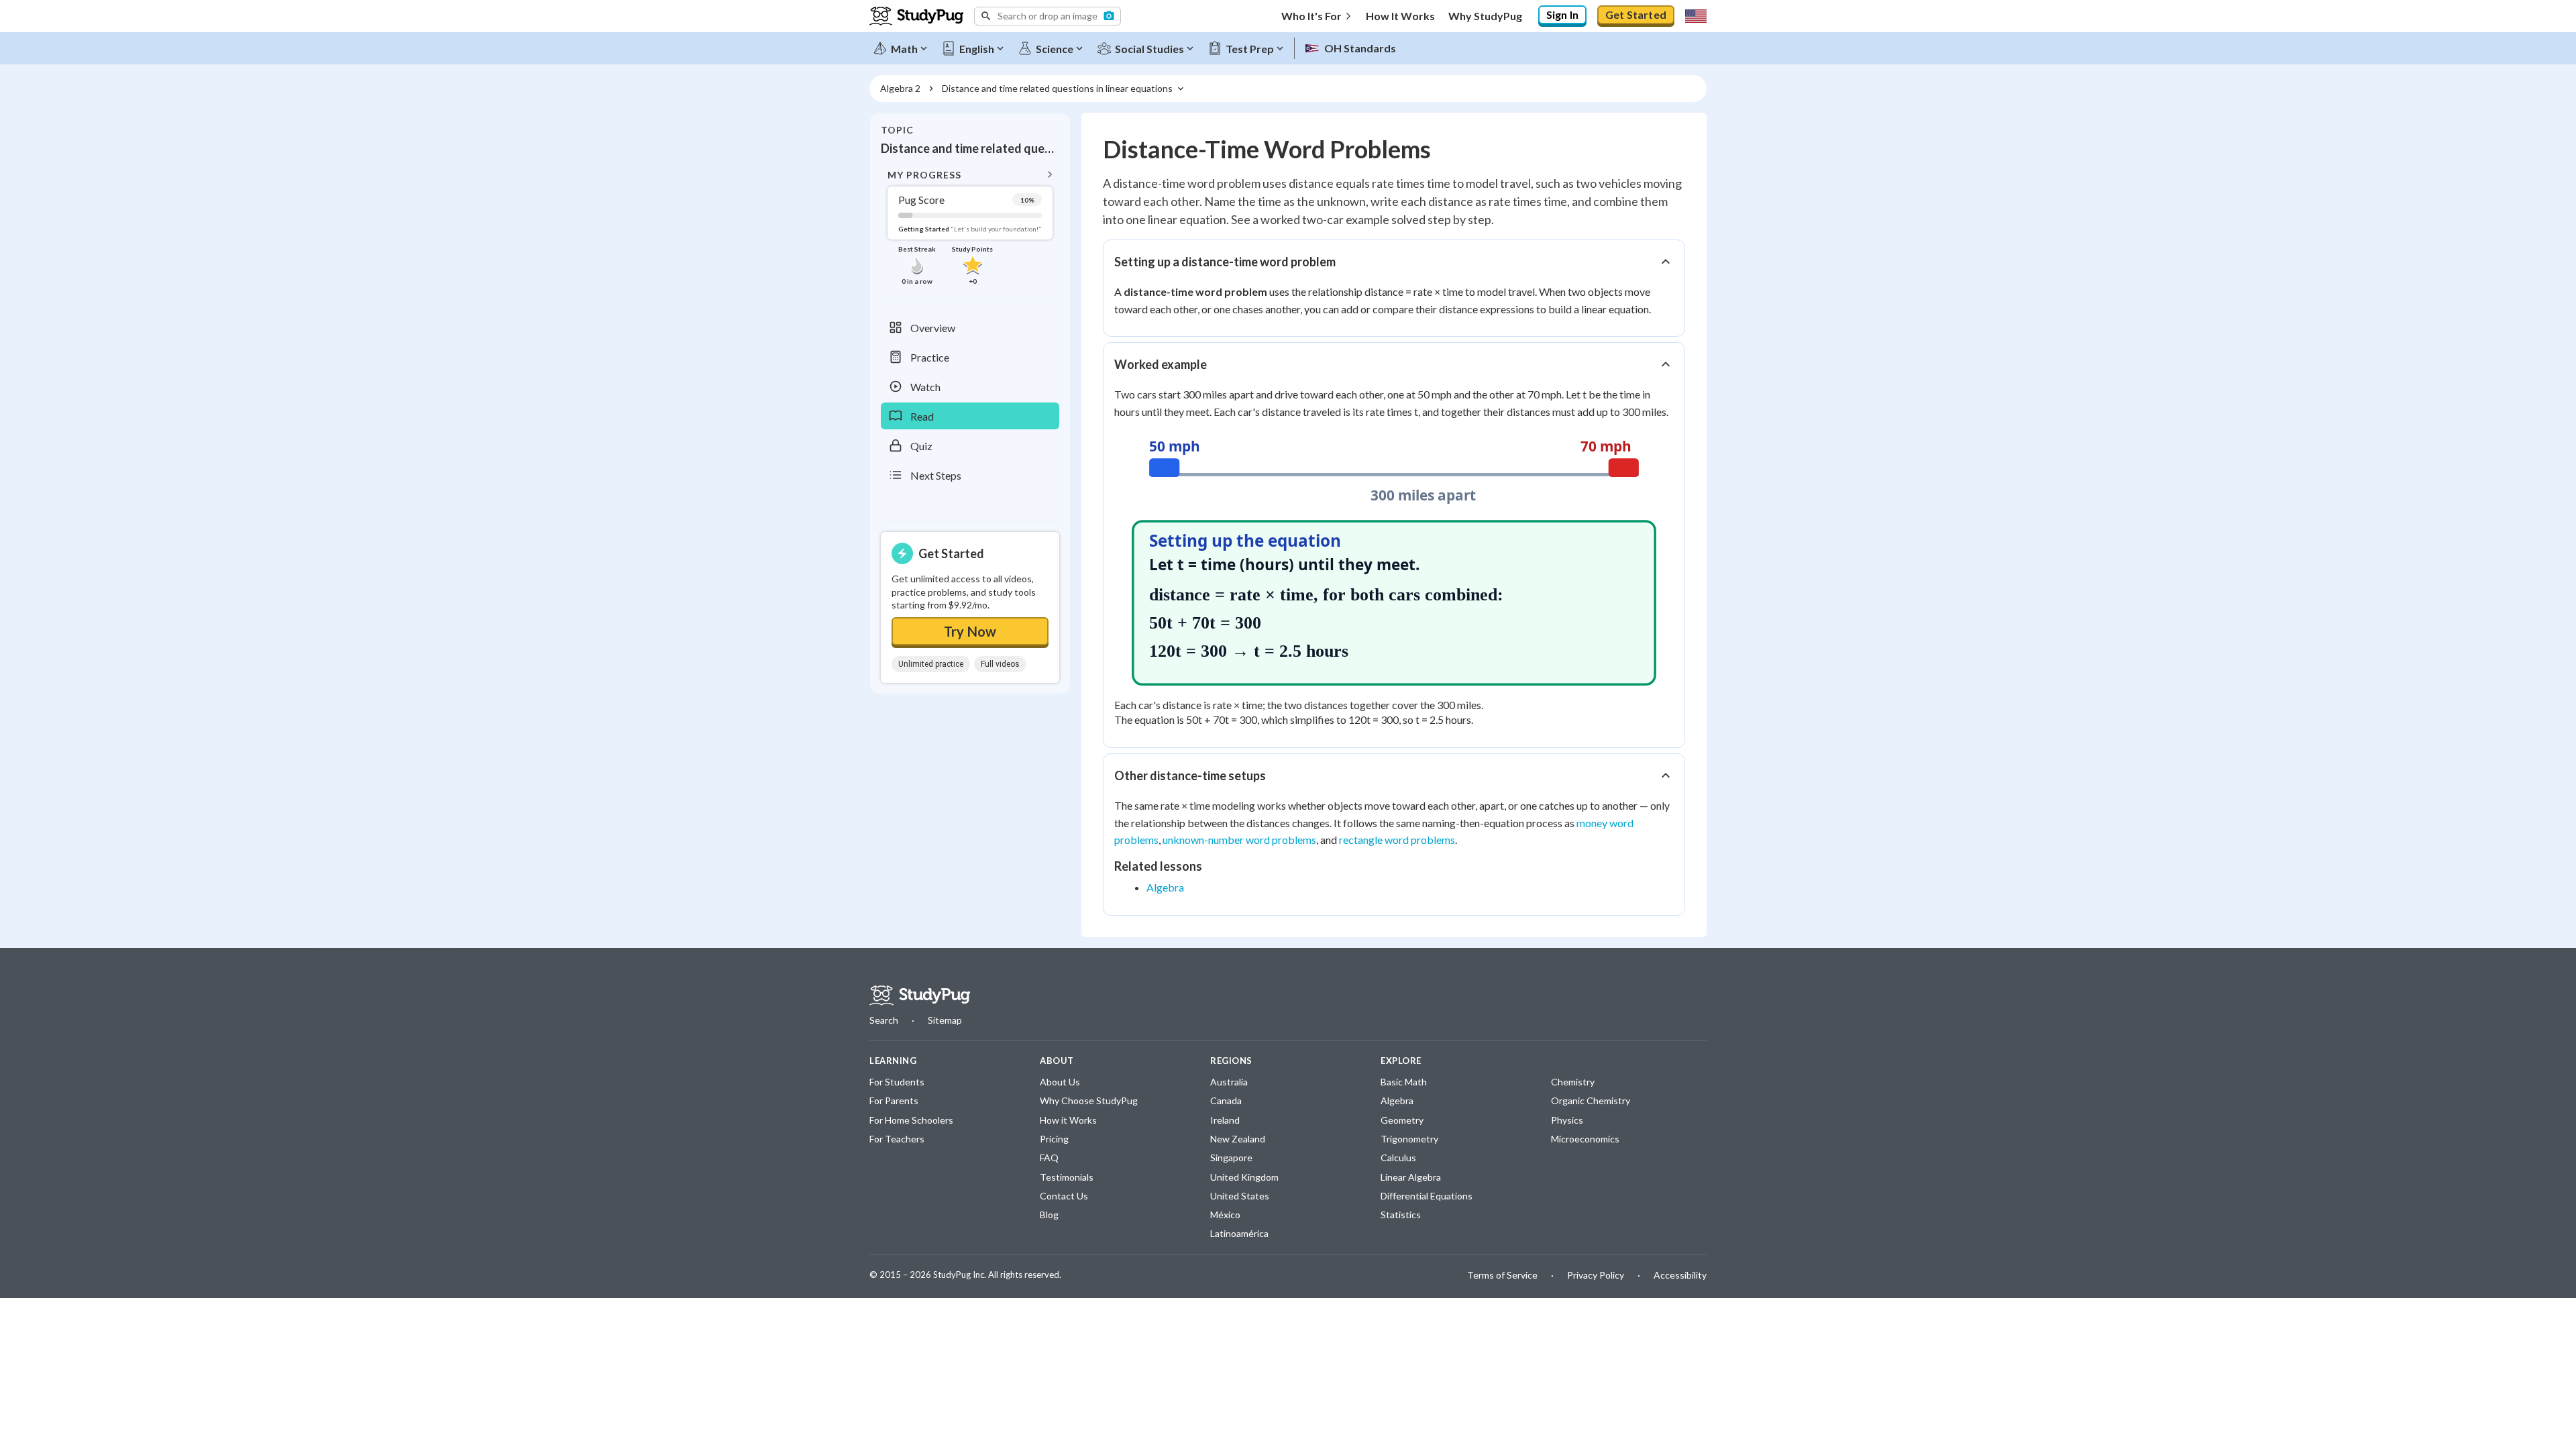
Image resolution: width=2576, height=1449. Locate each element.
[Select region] (1696, 16)
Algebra (1165, 887)
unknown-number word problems (1239, 840)
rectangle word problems (1397, 840)
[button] (1048, 16)
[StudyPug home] (920, 996)
